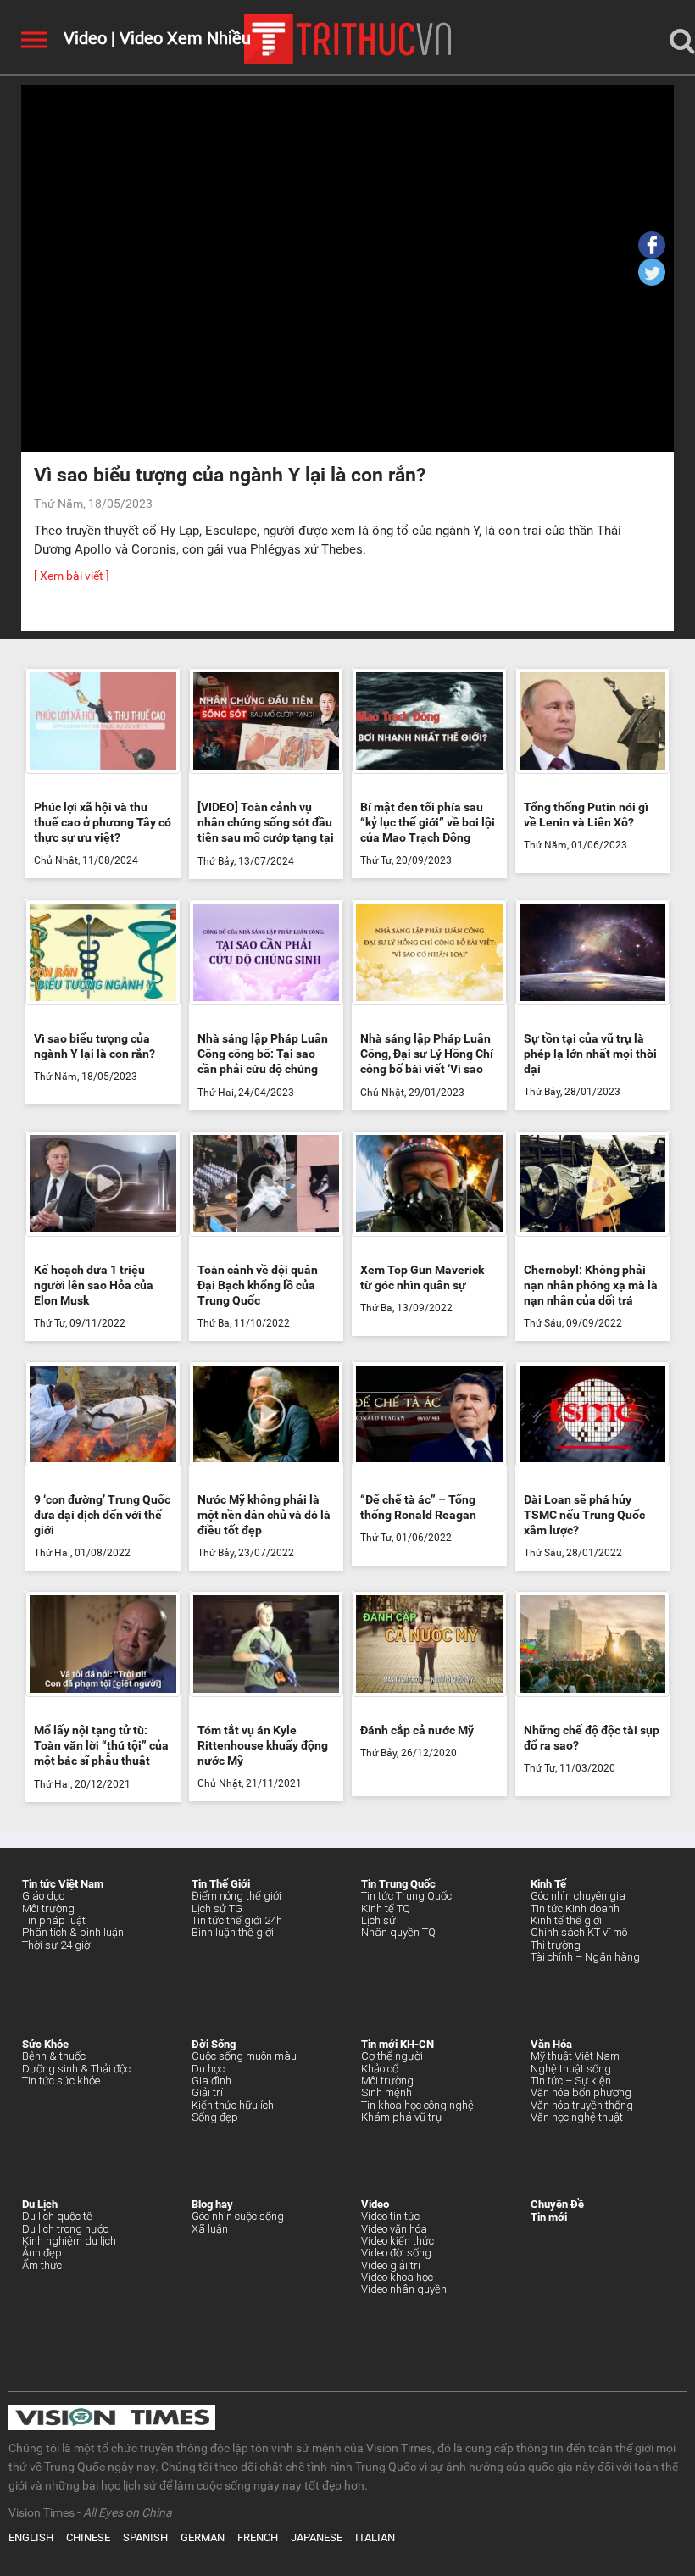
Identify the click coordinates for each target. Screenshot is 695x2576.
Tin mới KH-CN (398, 2044)
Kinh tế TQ (386, 1908)
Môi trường (48, 1908)
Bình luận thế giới (233, 1932)
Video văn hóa (394, 2229)
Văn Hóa (551, 2044)
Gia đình (211, 2081)
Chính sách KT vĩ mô (579, 1932)
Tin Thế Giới (221, 1884)
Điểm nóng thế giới (236, 1896)
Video (85, 38)
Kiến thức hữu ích (233, 2105)
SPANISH (145, 2537)
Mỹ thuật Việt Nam (575, 2056)
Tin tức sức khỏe (61, 2081)
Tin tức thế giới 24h (237, 1920)
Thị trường (556, 1945)
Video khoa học (397, 2277)
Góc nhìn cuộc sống (238, 2216)
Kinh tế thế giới (566, 1920)
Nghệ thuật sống (571, 2069)
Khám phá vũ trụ (401, 2117)
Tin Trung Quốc (398, 1884)
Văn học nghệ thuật (577, 2117)
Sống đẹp (215, 2117)
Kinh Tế (548, 1884)
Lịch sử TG (217, 1908)
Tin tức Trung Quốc (406, 1896)
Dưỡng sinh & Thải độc (76, 2069)
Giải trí (207, 2092)
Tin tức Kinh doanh (575, 1908)
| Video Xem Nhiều (179, 38)
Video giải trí (391, 2265)
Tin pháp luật (54, 1920)
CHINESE (88, 2537)
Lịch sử (378, 1920)
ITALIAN (375, 2537)
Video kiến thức (398, 2241)
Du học (208, 2069)
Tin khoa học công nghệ (417, 2105)
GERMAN (203, 2537)
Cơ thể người (392, 2056)
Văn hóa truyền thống (582, 2105)
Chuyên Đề (557, 2204)
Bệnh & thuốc (54, 2056)
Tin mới (549, 2217)
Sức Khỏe (45, 2044)
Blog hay (212, 2204)
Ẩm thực (42, 2265)
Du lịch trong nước (65, 2229)
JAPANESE (317, 2537)
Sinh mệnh (386, 2092)
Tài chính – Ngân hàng (585, 1957)
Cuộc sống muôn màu (244, 2056)
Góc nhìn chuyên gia (578, 1896)
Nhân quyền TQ (398, 1932)
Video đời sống (396, 2253)
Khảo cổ (380, 2069)
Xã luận (210, 2229)
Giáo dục (43, 1896)
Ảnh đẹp (42, 2253)
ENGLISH (31, 2537)
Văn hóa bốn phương (581, 2092)
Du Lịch (40, 2204)
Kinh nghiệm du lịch (69, 2241)
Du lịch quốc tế (57, 2216)
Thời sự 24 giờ (56, 1945)
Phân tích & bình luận (73, 1932)
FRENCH (258, 2537)
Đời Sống (214, 2044)
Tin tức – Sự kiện (571, 2081)
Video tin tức (390, 2216)
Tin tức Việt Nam (63, 1884)
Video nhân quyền (404, 2289)
